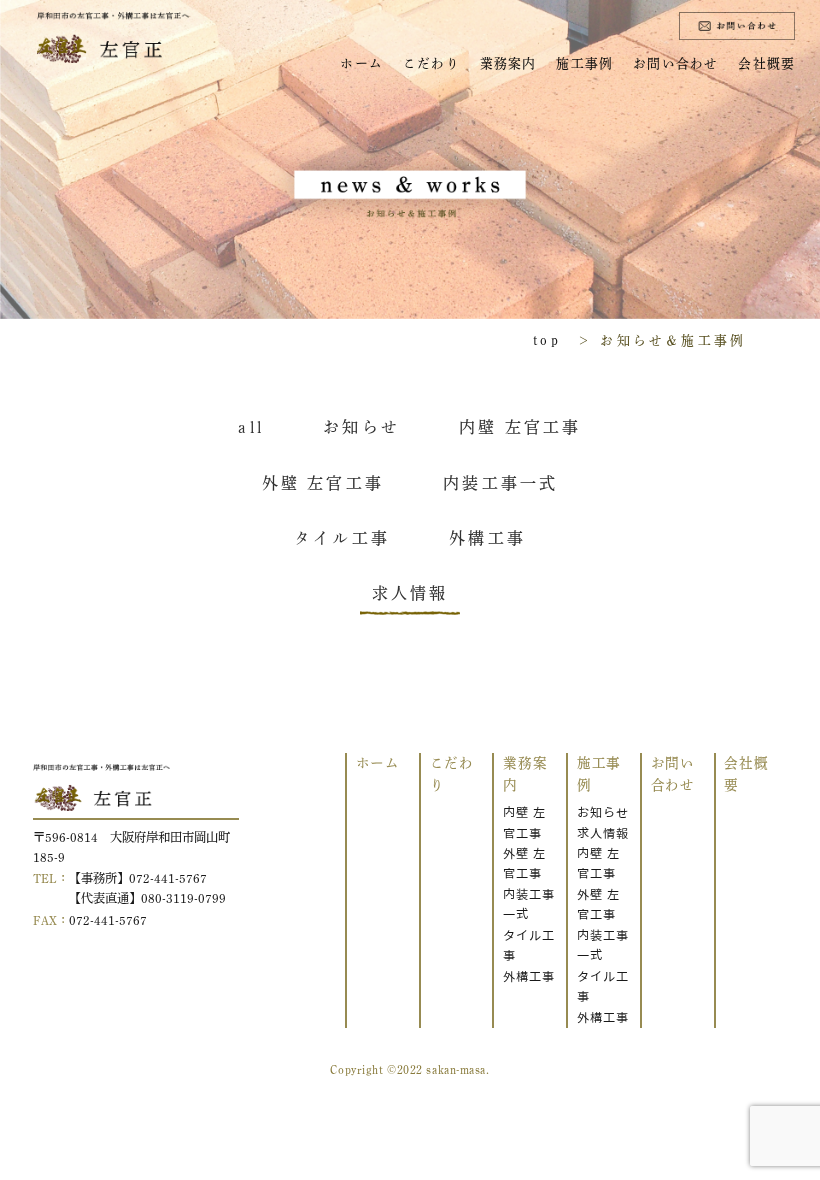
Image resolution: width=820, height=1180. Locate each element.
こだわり (431, 63)
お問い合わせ (676, 63)
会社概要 (766, 63)
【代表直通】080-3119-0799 (147, 898)
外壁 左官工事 (524, 863)
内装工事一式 (529, 904)
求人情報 (603, 833)
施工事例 (584, 63)
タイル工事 (529, 945)
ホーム (361, 63)
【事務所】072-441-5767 (138, 878)
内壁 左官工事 (524, 822)
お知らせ (603, 812)
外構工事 (529, 976)
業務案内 (508, 63)
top (547, 340)
